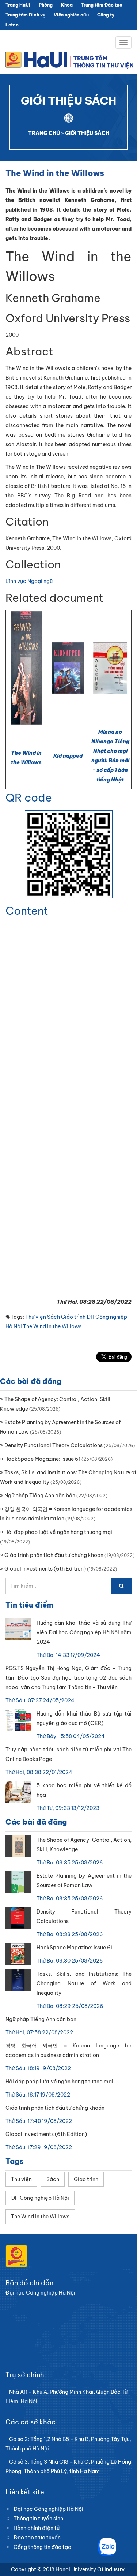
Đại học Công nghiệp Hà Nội (48, 2509)
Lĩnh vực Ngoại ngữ (29, 581)
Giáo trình (73, 1317)
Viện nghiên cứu (71, 15)
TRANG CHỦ (44, 133)
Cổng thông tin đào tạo (42, 2547)
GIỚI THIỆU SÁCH (87, 133)
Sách (54, 1317)
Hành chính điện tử (37, 2528)
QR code (29, 798)
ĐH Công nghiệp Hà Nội (40, 2198)
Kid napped (68, 756)
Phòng (46, 5)
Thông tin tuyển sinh (38, 2519)
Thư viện (36, 1317)
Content (27, 911)
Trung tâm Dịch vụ (25, 15)
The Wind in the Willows (52, 1326)
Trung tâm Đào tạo (102, 5)
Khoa (67, 5)
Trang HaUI (18, 5)
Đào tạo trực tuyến (37, 2538)
